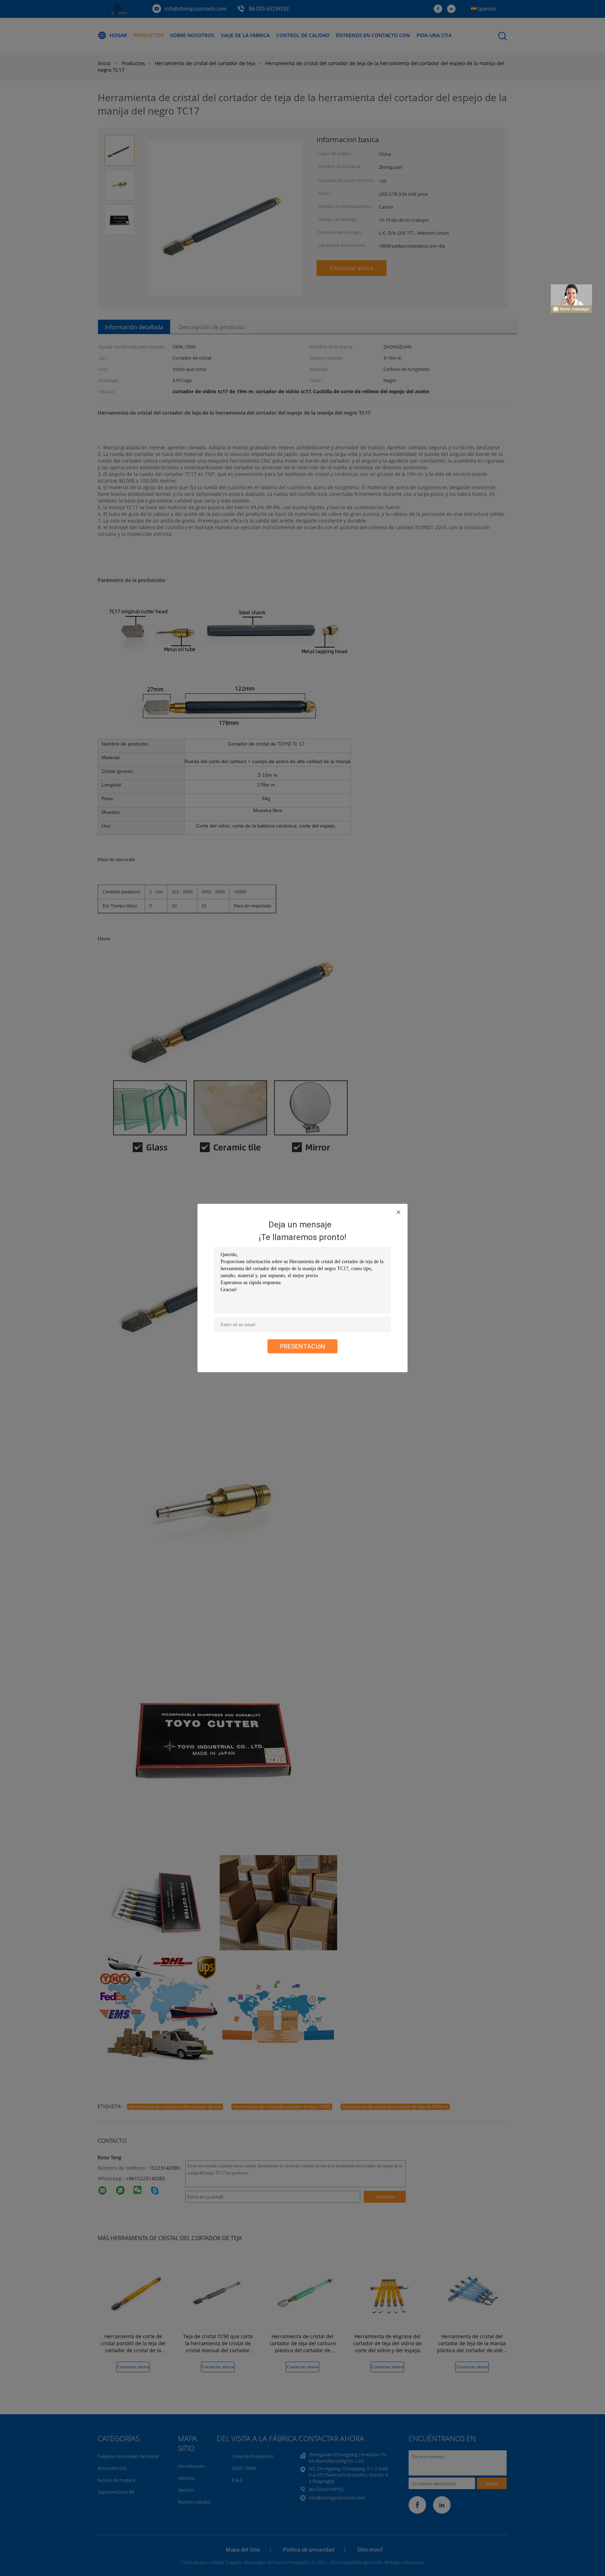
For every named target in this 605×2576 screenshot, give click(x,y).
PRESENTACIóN (303, 1346)
